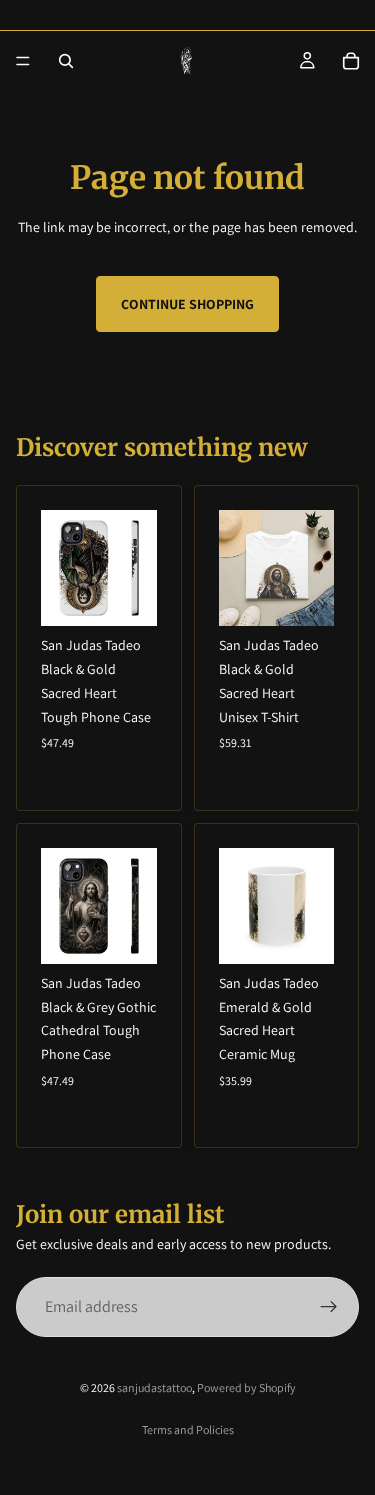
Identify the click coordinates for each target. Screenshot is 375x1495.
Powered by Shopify (246, 1387)
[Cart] (351, 61)
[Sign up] (329, 1307)
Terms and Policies (188, 1429)
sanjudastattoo (154, 1387)
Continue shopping (187, 304)
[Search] (66, 61)
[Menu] (23, 61)
